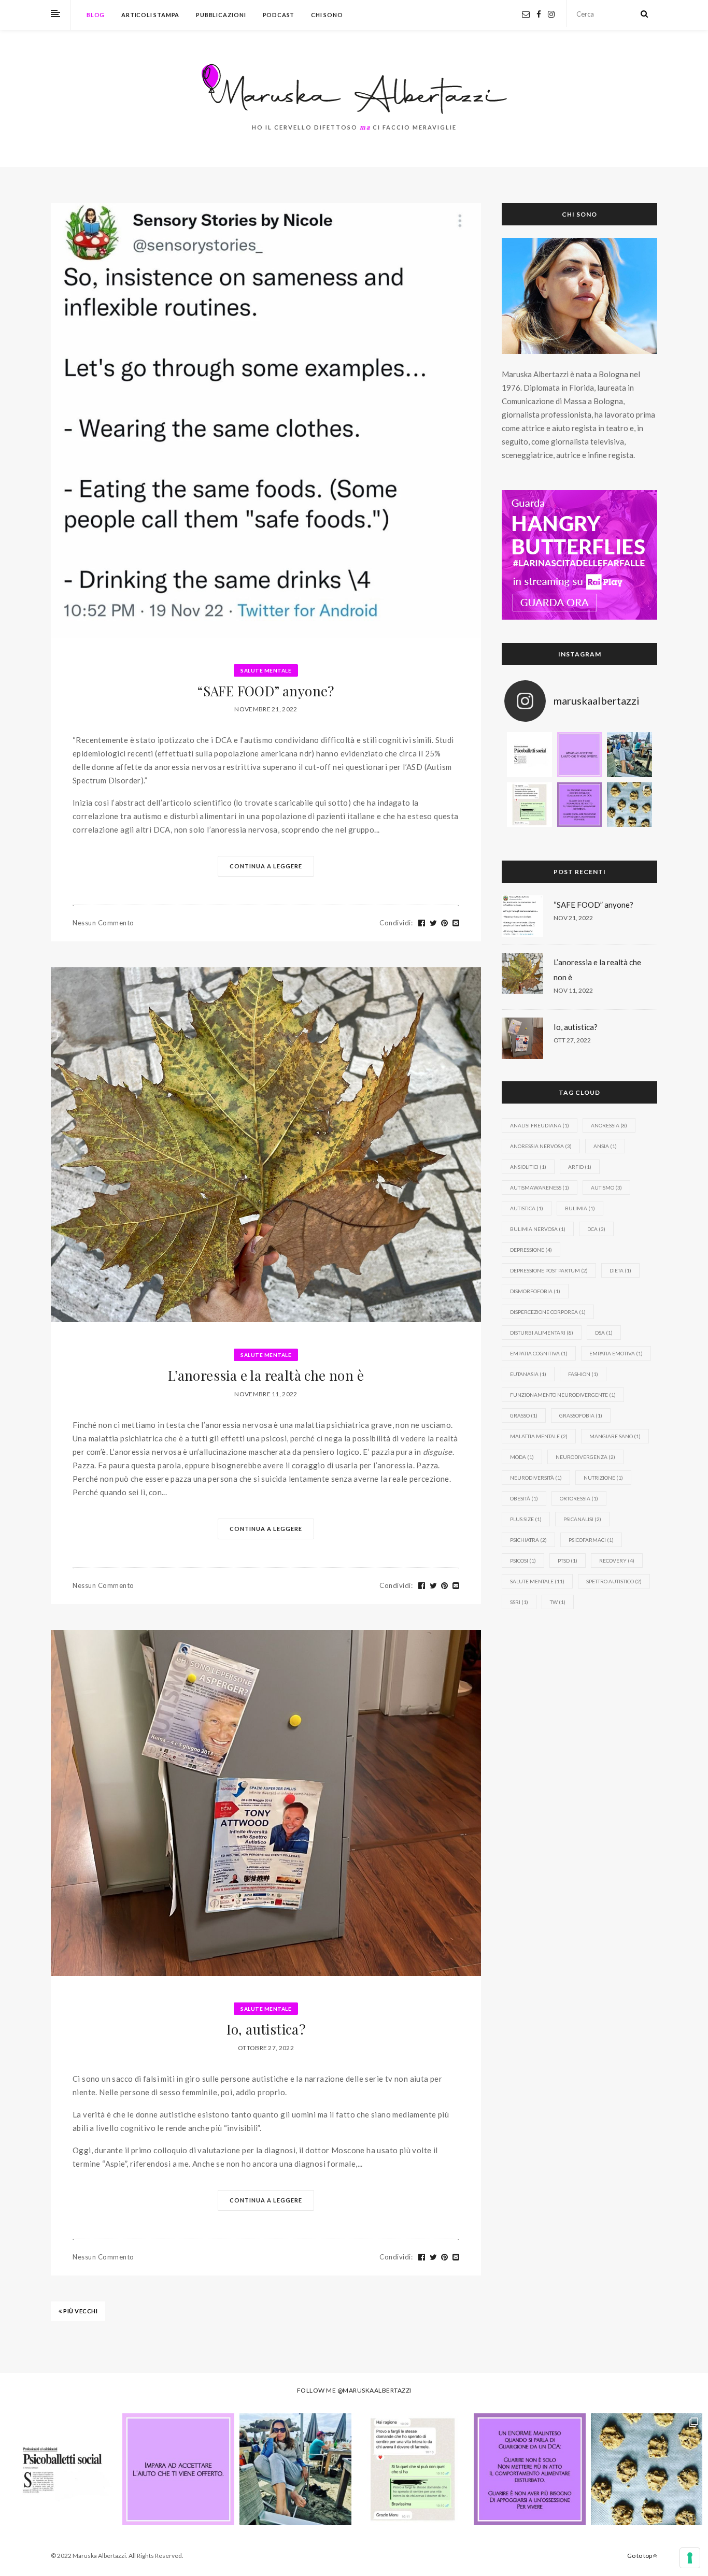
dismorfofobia (535, 1291)
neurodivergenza (585, 1457)
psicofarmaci (591, 1540)
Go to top (640, 2556)
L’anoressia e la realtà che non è (266, 1375)
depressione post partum (549, 1270)
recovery (617, 1561)
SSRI (519, 1602)
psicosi (523, 1561)
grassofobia (581, 1415)
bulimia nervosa (538, 1229)
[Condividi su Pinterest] (445, 923)
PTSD (568, 1561)
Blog (96, 15)
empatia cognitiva (539, 1353)
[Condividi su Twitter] (434, 923)
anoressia (609, 1125)
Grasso (524, 1415)
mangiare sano (615, 1436)
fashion (583, 1374)
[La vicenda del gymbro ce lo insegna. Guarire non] (580, 805)
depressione (531, 1250)
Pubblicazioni (221, 15)
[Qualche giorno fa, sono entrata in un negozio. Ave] (580, 755)
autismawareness (540, 1187)
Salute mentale (266, 670)
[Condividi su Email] (456, 923)
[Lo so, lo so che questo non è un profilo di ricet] (629, 805)
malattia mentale (539, 1436)
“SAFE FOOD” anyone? (266, 691)
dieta (620, 1270)
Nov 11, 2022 (573, 990)
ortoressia (579, 1498)
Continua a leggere (266, 866)
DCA (596, 1229)
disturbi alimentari (542, 1333)
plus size (526, 1519)
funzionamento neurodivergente (563, 1395)
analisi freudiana (540, 1125)
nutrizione (603, 1478)
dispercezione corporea (548, 1312)
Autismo (606, 1187)
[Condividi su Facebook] (422, 923)
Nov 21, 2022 (573, 918)
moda (522, 1457)
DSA (604, 1333)
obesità (524, 1498)
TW (558, 1602)
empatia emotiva (616, 1353)
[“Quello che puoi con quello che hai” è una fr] (529, 805)
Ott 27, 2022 (572, 1040)
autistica (527, 1208)
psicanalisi (582, 1519)
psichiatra (528, 1540)
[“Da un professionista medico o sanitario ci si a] (529, 755)
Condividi (396, 923)
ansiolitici (528, 1167)
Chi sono (327, 15)
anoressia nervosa (541, 1146)
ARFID (580, 1167)
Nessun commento (103, 923)
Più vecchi (80, 2311)
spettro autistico (614, 1581)
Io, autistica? (266, 2029)
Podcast (279, 15)
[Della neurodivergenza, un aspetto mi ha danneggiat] (629, 755)
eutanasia (528, 1374)
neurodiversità (536, 1478)
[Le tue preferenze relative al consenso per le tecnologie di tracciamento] (690, 2558)
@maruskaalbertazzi (374, 2390)
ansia (605, 1146)
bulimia (580, 1208)
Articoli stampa (150, 15)
